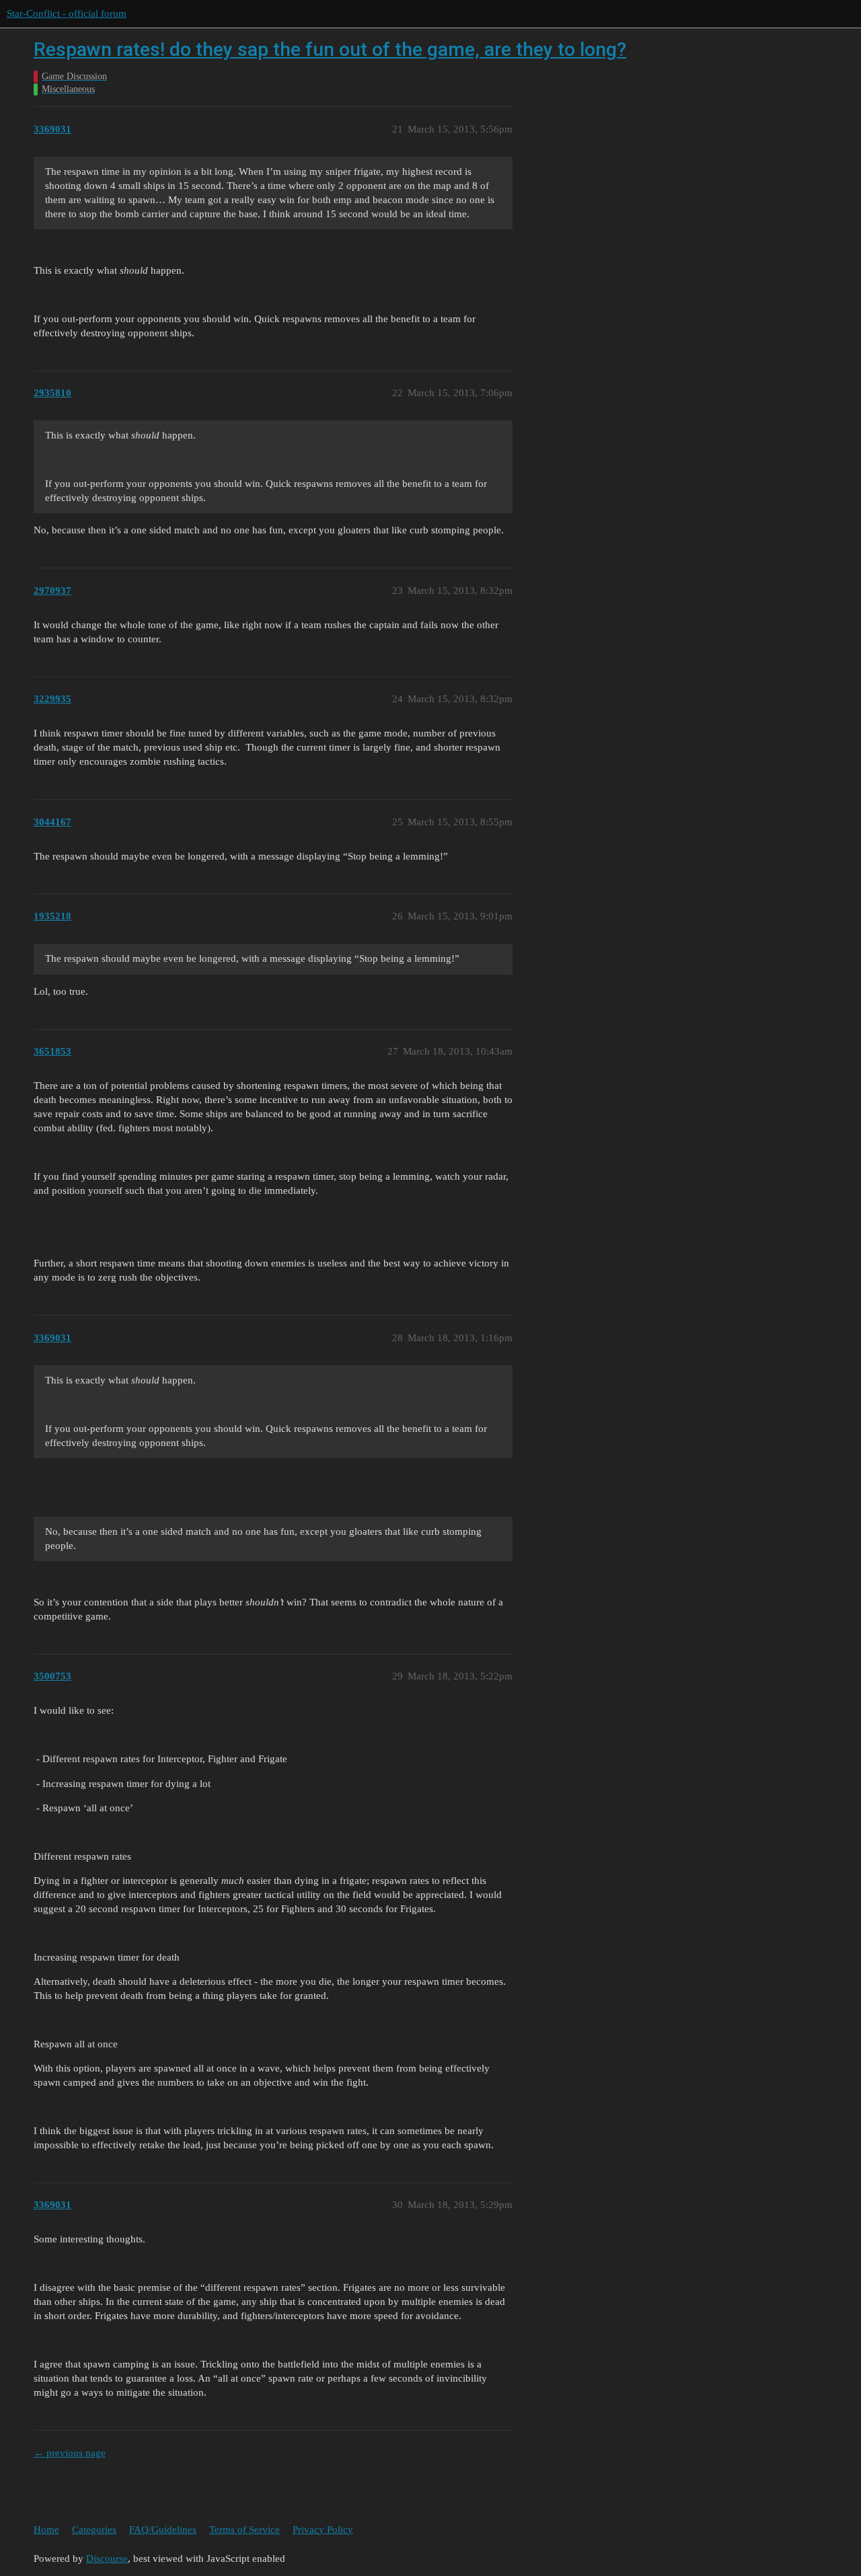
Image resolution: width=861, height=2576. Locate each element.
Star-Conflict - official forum (67, 13)
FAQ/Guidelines (163, 2530)
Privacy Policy (323, 2530)
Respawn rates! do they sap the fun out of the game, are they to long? (330, 49)
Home (46, 2530)
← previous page (70, 2453)
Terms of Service (245, 2530)
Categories (94, 2530)
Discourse (107, 2559)
